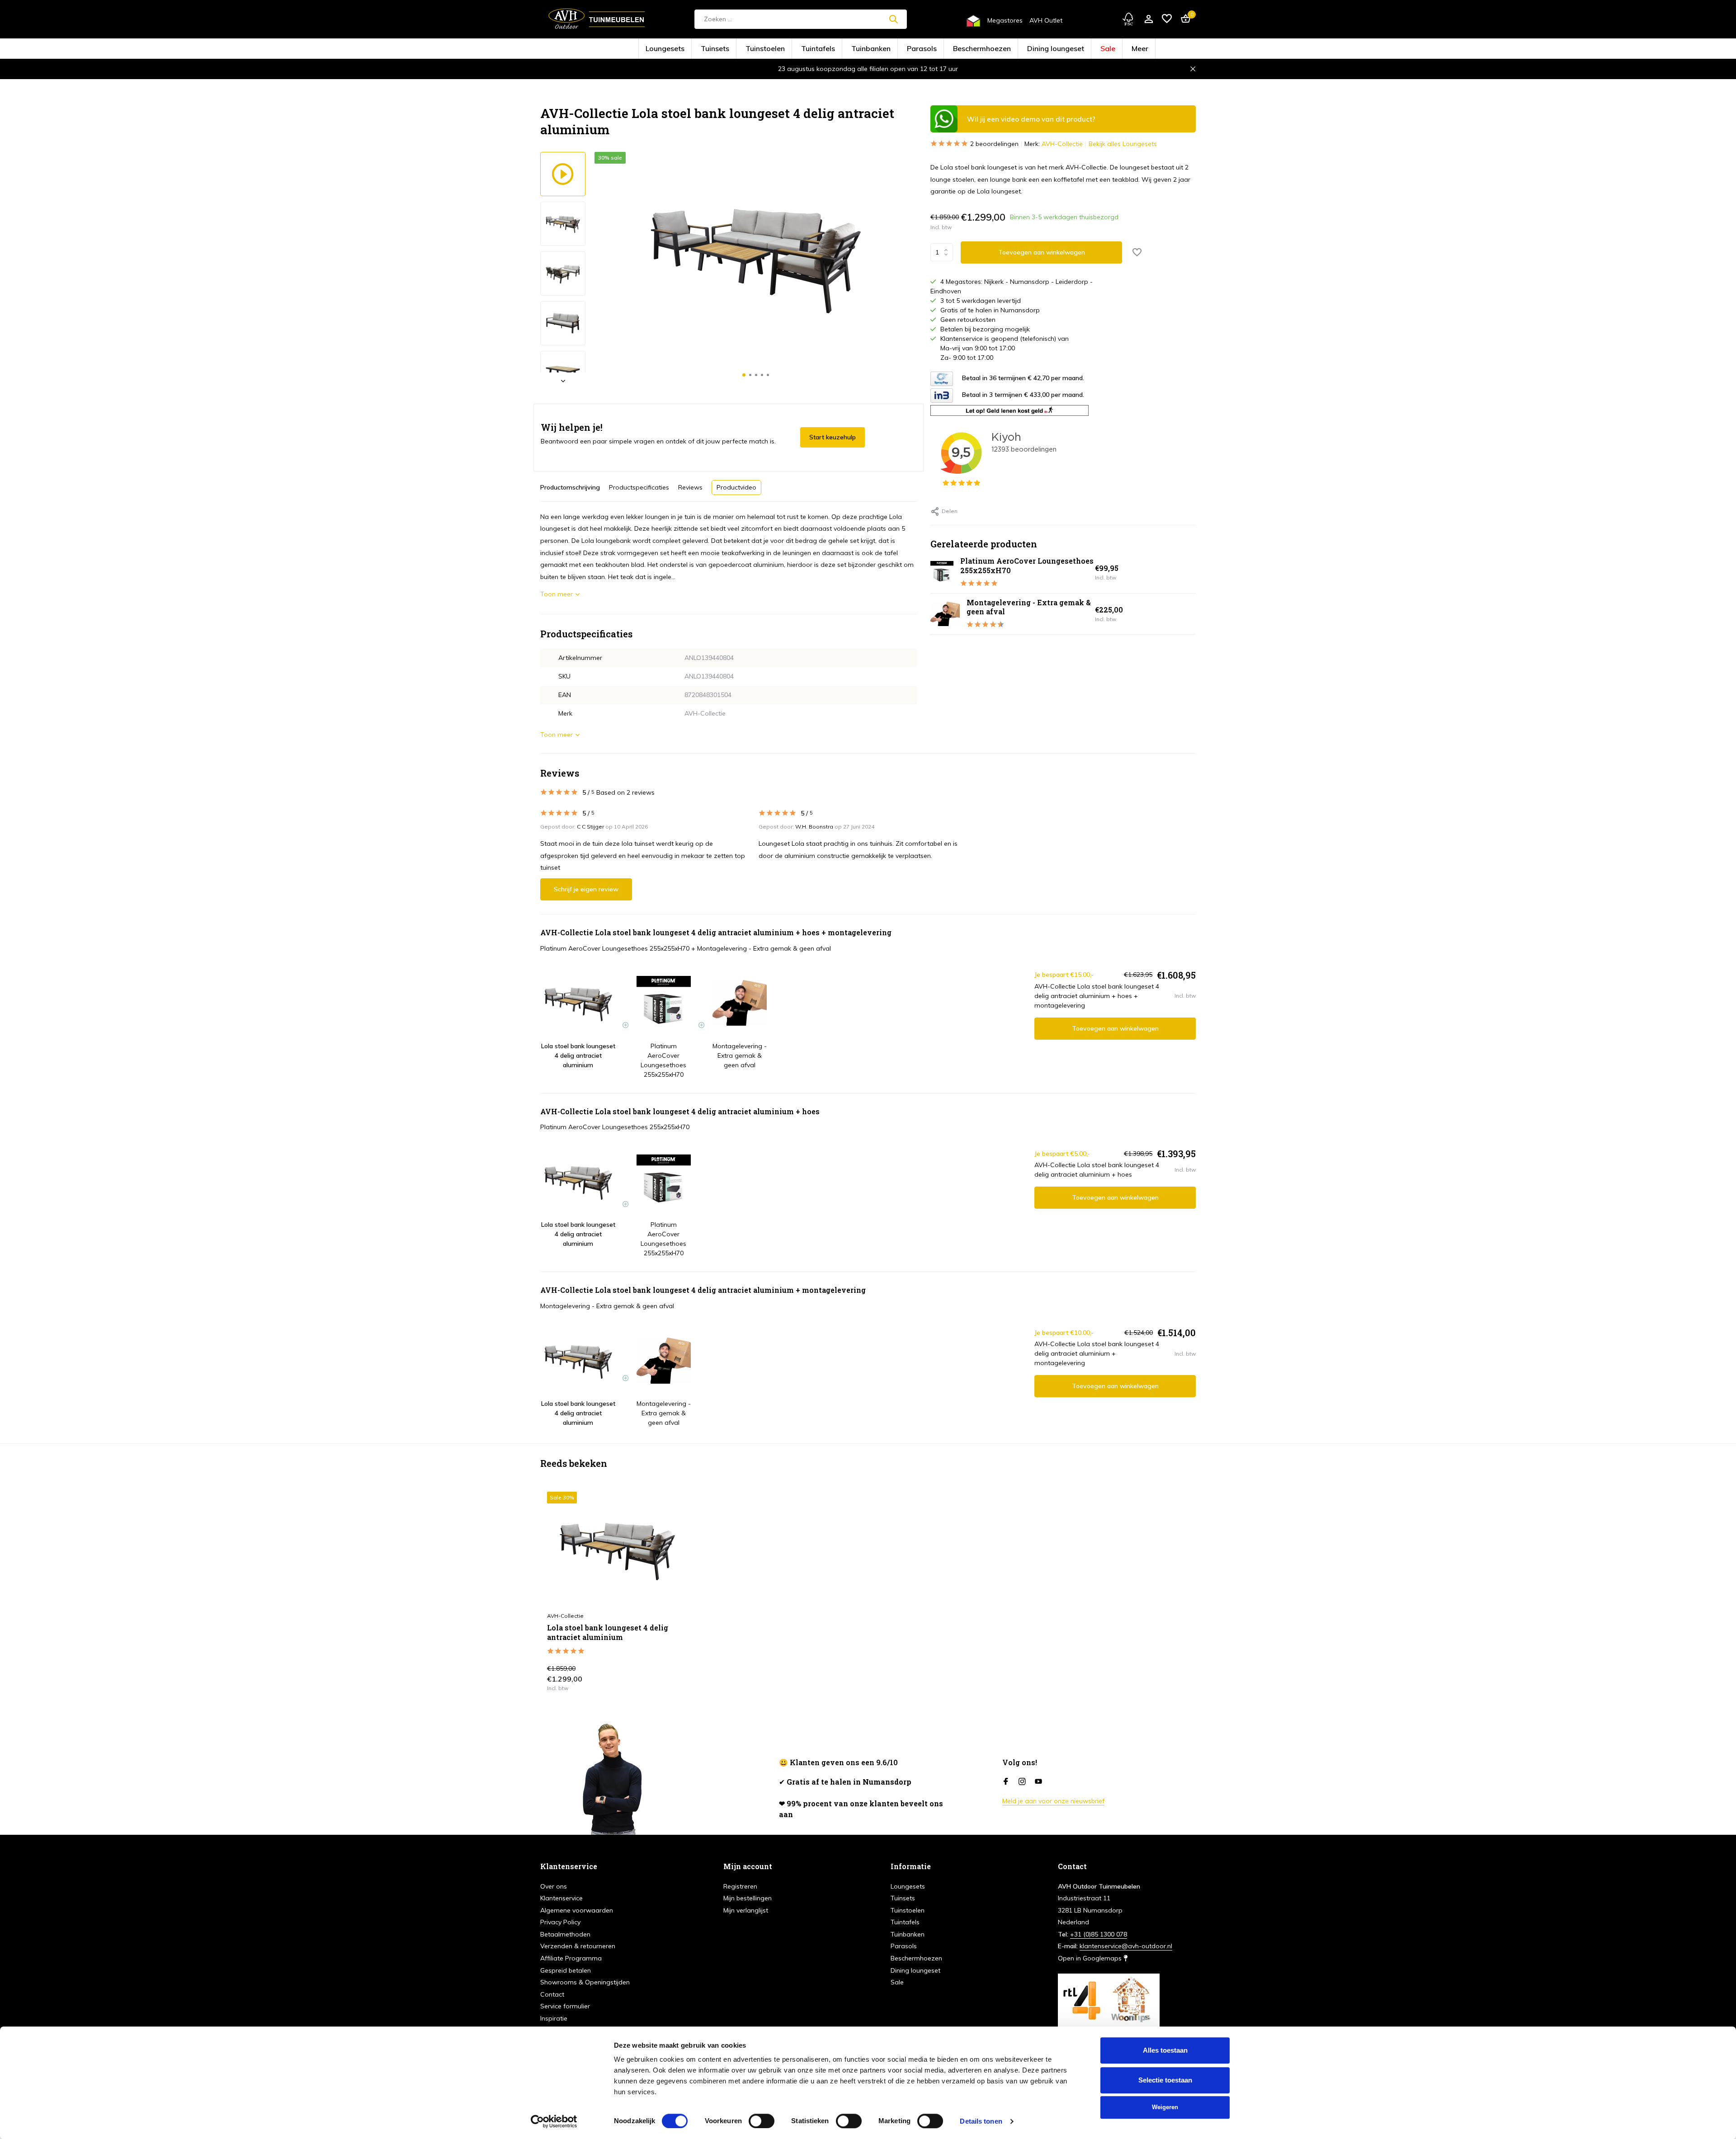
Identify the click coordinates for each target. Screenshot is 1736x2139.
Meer (1069, 49)
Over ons (554, 1886)
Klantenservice (561, 1898)
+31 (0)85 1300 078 (1099, 1934)
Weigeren (1165, 2107)
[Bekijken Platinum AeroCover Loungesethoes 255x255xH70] (942, 572)
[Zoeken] (893, 19)
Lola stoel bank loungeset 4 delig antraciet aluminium (608, 1633)
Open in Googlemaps (1091, 1958)
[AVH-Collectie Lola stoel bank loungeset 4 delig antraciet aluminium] (617, 1549)
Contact (552, 1994)
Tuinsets (767, 49)
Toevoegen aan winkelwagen (1042, 252)
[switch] (762, 2121)
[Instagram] (1022, 1782)
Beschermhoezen (957, 49)
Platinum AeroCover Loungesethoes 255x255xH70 (1027, 565)
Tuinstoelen (803, 49)
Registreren (740, 1886)
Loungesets (732, 49)
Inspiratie (554, 2018)
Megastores (1005, 20)
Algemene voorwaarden (577, 1910)
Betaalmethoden (565, 1934)
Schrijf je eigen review (586, 889)
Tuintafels (840, 49)
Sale (1044, 49)
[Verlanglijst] (1167, 19)
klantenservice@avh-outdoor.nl (1126, 1946)
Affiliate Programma (571, 1958)
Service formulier (565, 2006)
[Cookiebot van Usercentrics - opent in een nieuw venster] (554, 2121)
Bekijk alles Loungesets (1123, 144)
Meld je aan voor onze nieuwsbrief (1053, 1801)
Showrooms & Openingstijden (585, 1982)
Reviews (690, 487)
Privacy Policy (560, 1922)
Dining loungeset (1007, 49)
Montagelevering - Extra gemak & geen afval (1029, 607)
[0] (1183, 19)
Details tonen (981, 2121)
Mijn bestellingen (748, 1898)
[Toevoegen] (672, 1681)
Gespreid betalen (566, 1970)
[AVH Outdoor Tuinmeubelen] (597, 19)
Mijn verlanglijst (746, 1910)
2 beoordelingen (994, 144)
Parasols (915, 49)
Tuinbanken (877, 49)
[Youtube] (1038, 1782)
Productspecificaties (639, 487)
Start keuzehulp (833, 437)
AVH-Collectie (1062, 144)
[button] (744, 375)
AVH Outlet (1046, 20)
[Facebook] (1006, 1782)
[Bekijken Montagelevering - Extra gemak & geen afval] (945, 614)
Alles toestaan (1165, 2050)
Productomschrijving (570, 487)
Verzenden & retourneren (578, 1946)
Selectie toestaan (1165, 2080)
